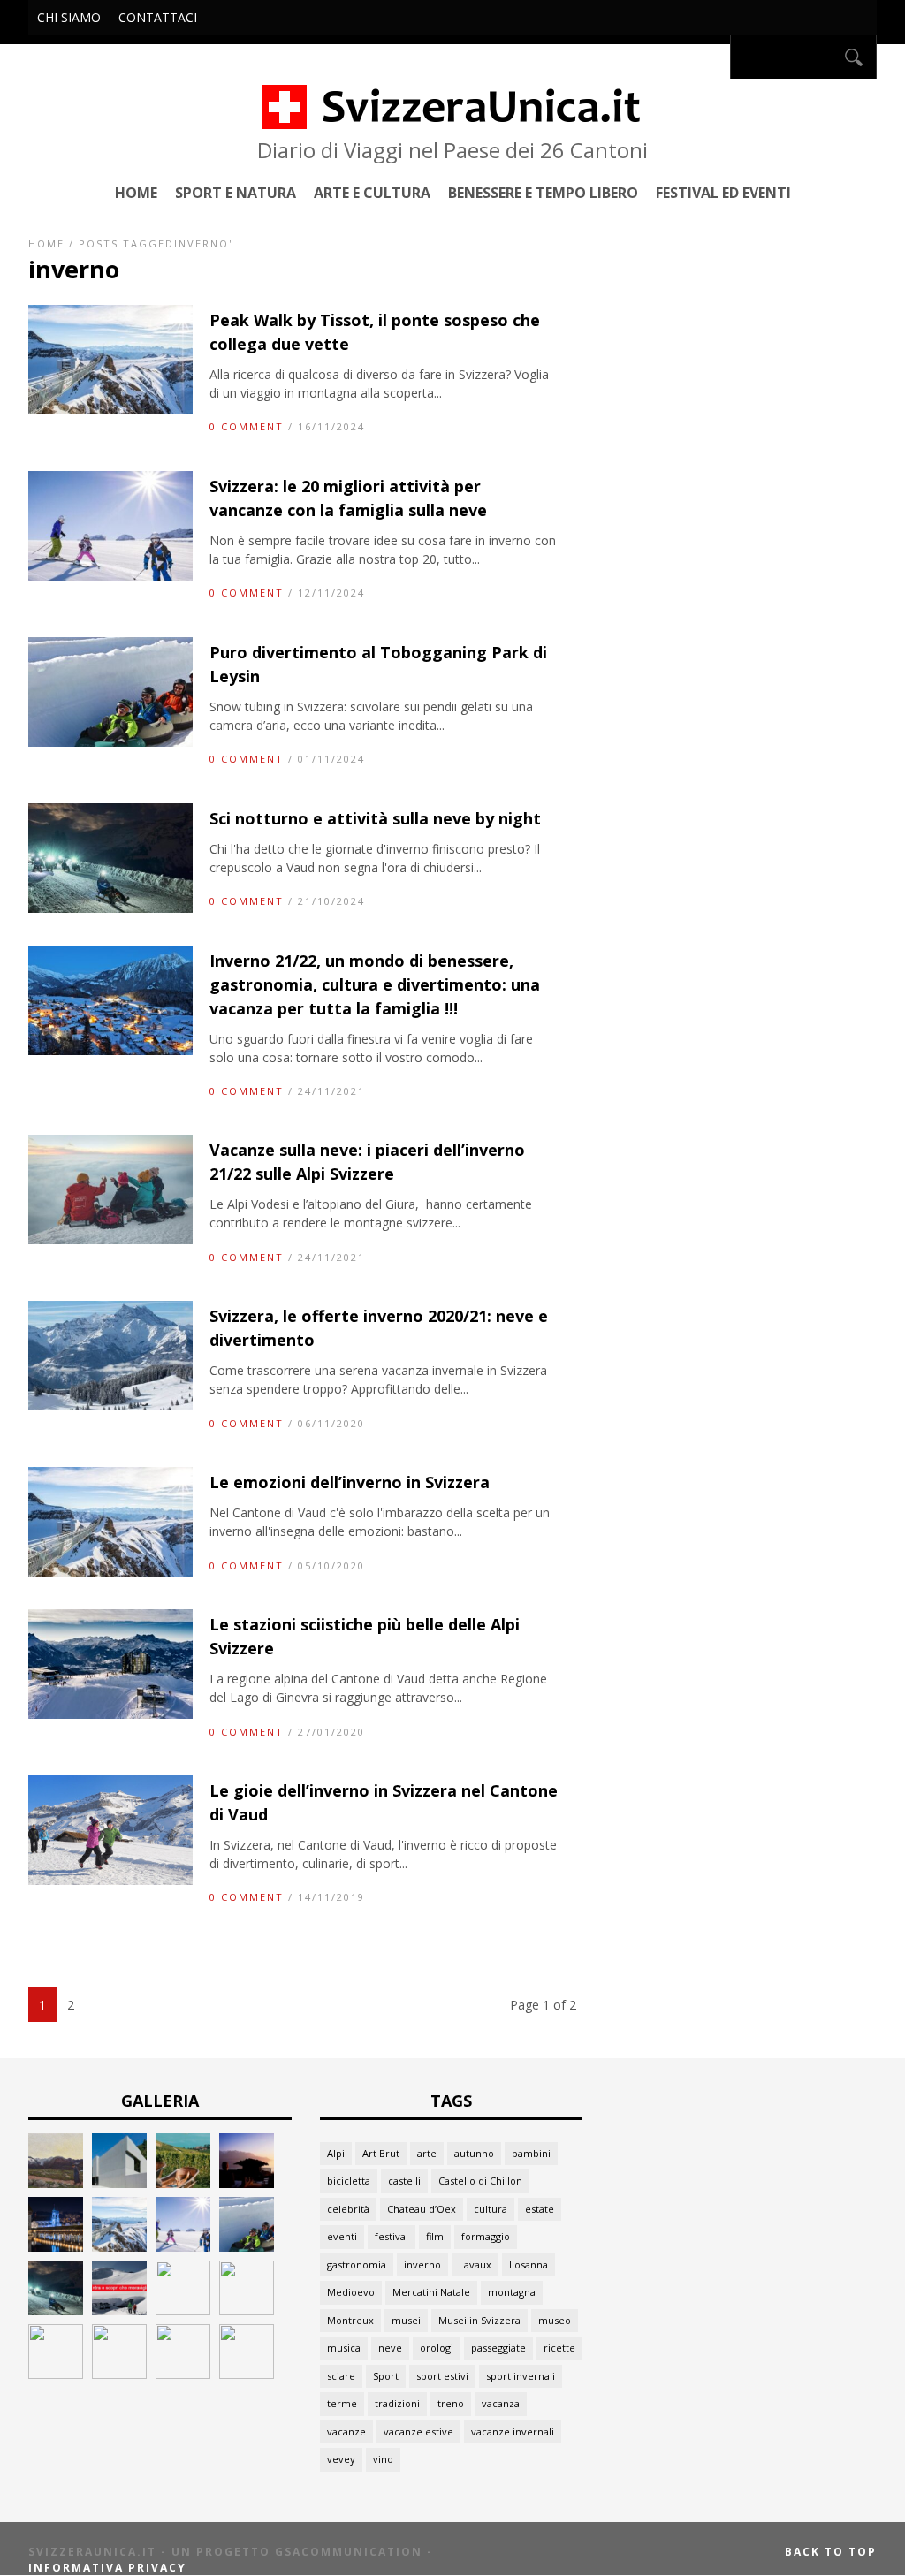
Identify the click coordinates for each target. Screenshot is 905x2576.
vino (383, 2459)
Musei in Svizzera (479, 2320)
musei (406, 2320)
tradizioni (397, 2403)
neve (390, 2348)
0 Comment (247, 426)
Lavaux (475, 2264)
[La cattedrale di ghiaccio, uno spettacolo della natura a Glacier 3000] (119, 2310)
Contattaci (158, 17)
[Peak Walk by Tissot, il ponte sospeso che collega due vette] (110, 410)
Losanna (529, 2264)
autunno (474, 2153)
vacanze (346, 2432)
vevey (341, 2459)
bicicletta (349, 2181)
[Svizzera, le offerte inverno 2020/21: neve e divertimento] (110, 1406)
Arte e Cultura (372, 192)
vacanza (501, 2403)
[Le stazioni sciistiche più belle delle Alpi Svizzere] (110, 1714)
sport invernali (521, 2376)
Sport (386, 2376)
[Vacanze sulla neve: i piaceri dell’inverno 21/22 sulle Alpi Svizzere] (110, 1239)
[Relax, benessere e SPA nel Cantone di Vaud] (183, 2183)
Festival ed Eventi (723, 192)
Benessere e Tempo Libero (543, 192)
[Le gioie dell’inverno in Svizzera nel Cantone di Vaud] (110, 1880)
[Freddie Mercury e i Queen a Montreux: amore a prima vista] (247, 2183)
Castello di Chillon (480, 2181)
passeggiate (498, 2348)
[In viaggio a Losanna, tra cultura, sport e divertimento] (183, 2374)
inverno (422, 2264)
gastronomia (357, 2264)
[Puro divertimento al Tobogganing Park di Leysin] (110, 742)
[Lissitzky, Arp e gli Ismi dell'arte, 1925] (119, 2183)
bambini (531, 2153)
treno (451, 2403)
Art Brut (381, 2153)
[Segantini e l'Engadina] (56, 2183)
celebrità (348, 2209)
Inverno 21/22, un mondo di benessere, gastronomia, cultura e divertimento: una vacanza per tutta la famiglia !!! (375, 984)
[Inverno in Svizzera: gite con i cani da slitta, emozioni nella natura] (247, 2310)
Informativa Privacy (107, 2568)
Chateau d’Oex (422, 2209)
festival (392, 2236)
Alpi (336, 2153)
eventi (342, 2236)
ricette (559, 2348)
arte (427, 2153)
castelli (404, 2181)
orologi (437, 2348)
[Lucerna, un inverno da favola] (56, 2247)
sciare (341, 2376)
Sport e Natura (236, 192)
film (435, 2236)
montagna (512, 2292)
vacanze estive (418, 2432)
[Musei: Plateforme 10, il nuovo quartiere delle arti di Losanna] (119, 2374)
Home (136, 192)
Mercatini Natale (431, 2292)
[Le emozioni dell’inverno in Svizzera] (110, 1572)
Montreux (350, 2320)
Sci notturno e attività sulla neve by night (375, 818)
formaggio (486, 2236)
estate (540, 2209)
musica (344, 2348)
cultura (491, 2209)
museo (555, 2320)
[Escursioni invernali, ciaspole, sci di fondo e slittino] (183, 2310)
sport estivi (442, 2376)
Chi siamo (69, 17)
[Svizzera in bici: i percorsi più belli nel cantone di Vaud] (247, 2374)
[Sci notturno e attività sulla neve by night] (110, 908)
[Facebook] (711, 57)
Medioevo (351, 2292)
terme (342, 2403)
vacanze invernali (513, 2432)
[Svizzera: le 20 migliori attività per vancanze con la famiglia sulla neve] (110, 576)
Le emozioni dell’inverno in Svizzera (350, 1482)
